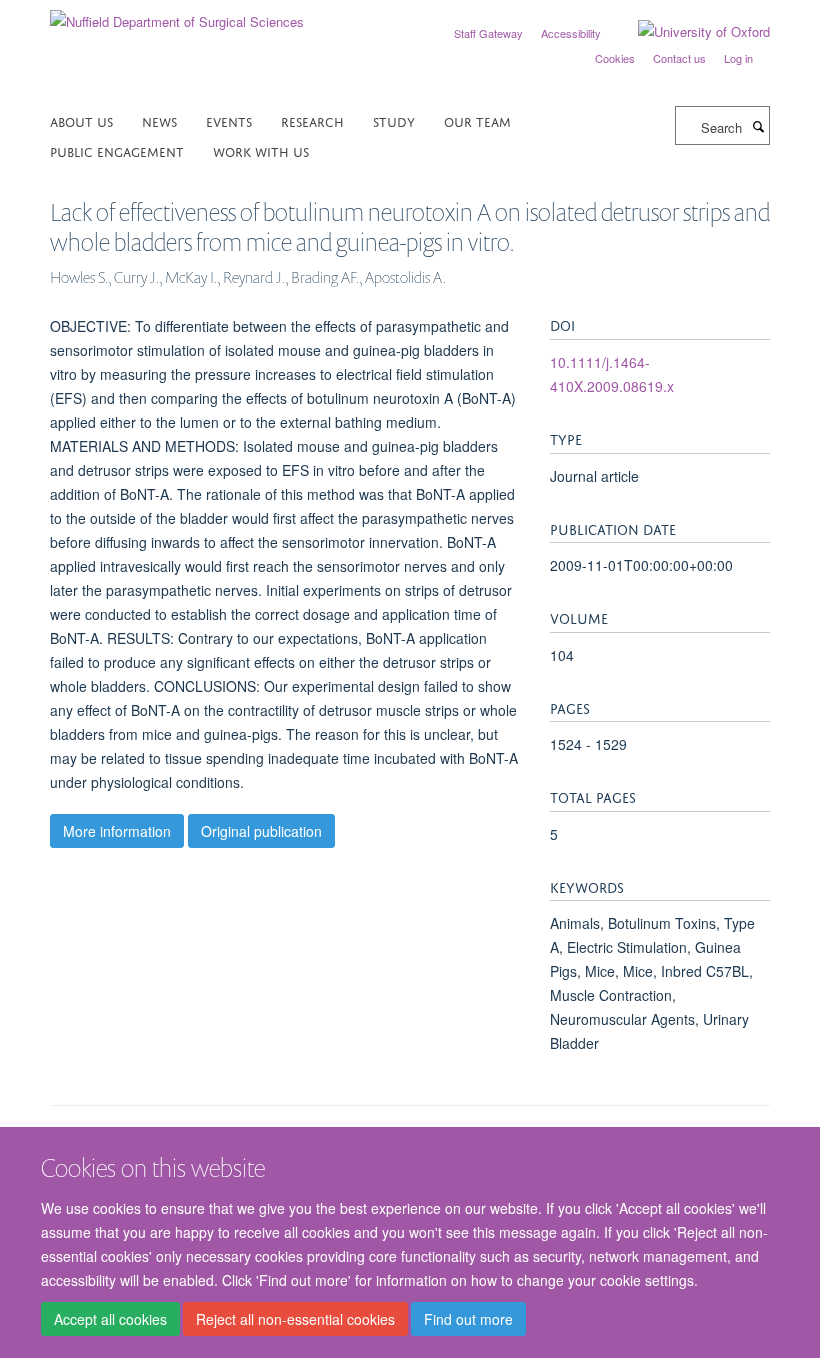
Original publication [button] (261, 831)
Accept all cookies (110, 1319)
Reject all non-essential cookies (295, 1319)
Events (229, 120)
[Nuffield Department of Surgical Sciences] (177, 14)
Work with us (261, 150)
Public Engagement (117, 150)
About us (81, 120)
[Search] (758, 126)
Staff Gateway (488, 33)
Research (312, 120)
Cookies (615, 58)
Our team (477, 120)
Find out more (468, 1319)
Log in (738, 58)
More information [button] (117, 831)
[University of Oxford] (689, 32)
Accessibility (571, 33)
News (159, 120)
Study (394, 120)
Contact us (679, 58)
